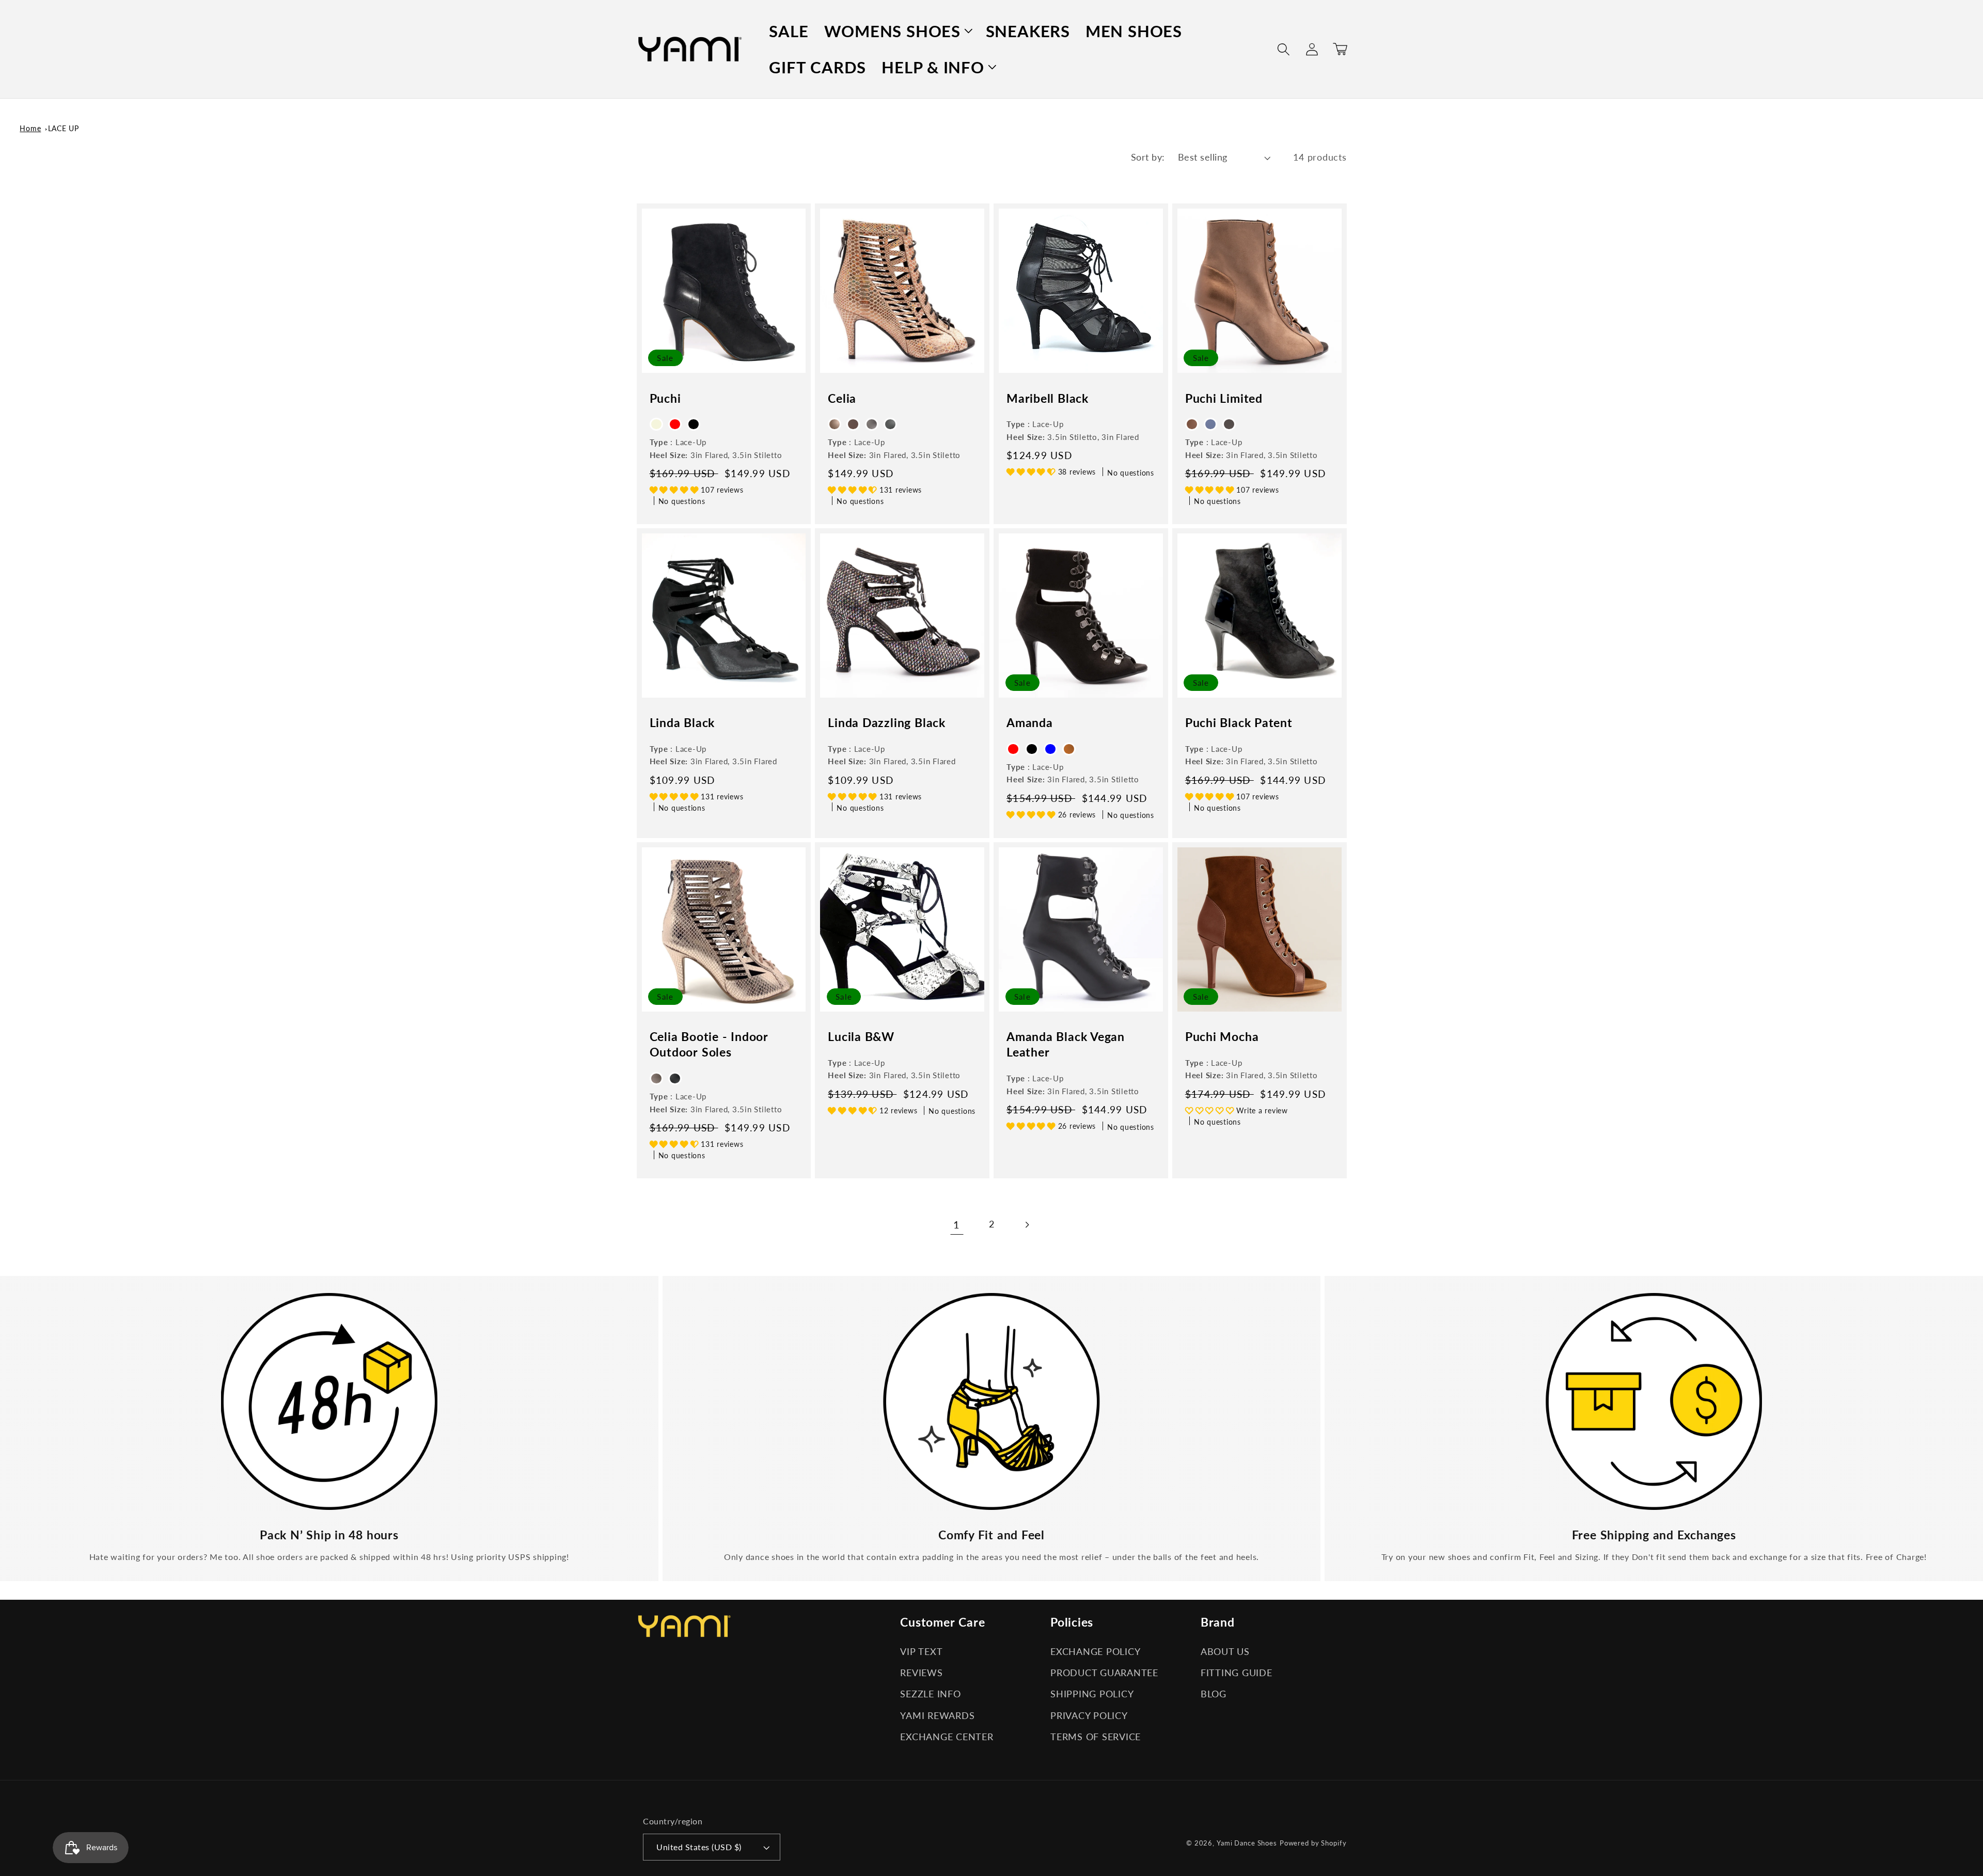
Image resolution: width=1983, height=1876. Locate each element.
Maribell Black (1048, 398)
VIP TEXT (921, 1652)
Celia (842, 398)
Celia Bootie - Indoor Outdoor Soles (709, 1044)
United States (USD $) (699, 1847)
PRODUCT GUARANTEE (1104, 1673)
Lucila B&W (861, 1036)
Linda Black (682, 722)
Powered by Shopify (1313, 1843)
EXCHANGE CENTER (947, 1737)
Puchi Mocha (1222, 1036)
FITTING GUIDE (1237, 1673)
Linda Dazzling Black (887, 722)
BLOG (1214, 1694)
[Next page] (1026, 1225)
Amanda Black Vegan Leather (1066, 1044)
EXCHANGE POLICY (1095, 1652)
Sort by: (1148, 157)
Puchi (665, 398)
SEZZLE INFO (930, 1694)
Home (30, 128)
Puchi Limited (1224, 398)
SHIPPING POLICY (1092, 1694)
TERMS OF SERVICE (1096, 1737)
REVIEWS (921, 1673)
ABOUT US (1225, 1652)
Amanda (1030, 722)
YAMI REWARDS (937, 1716)
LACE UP (64, 128)
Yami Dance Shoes (1247, 1843)
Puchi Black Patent (1239, 722)
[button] (897, 31)
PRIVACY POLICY (1089, 1716)
